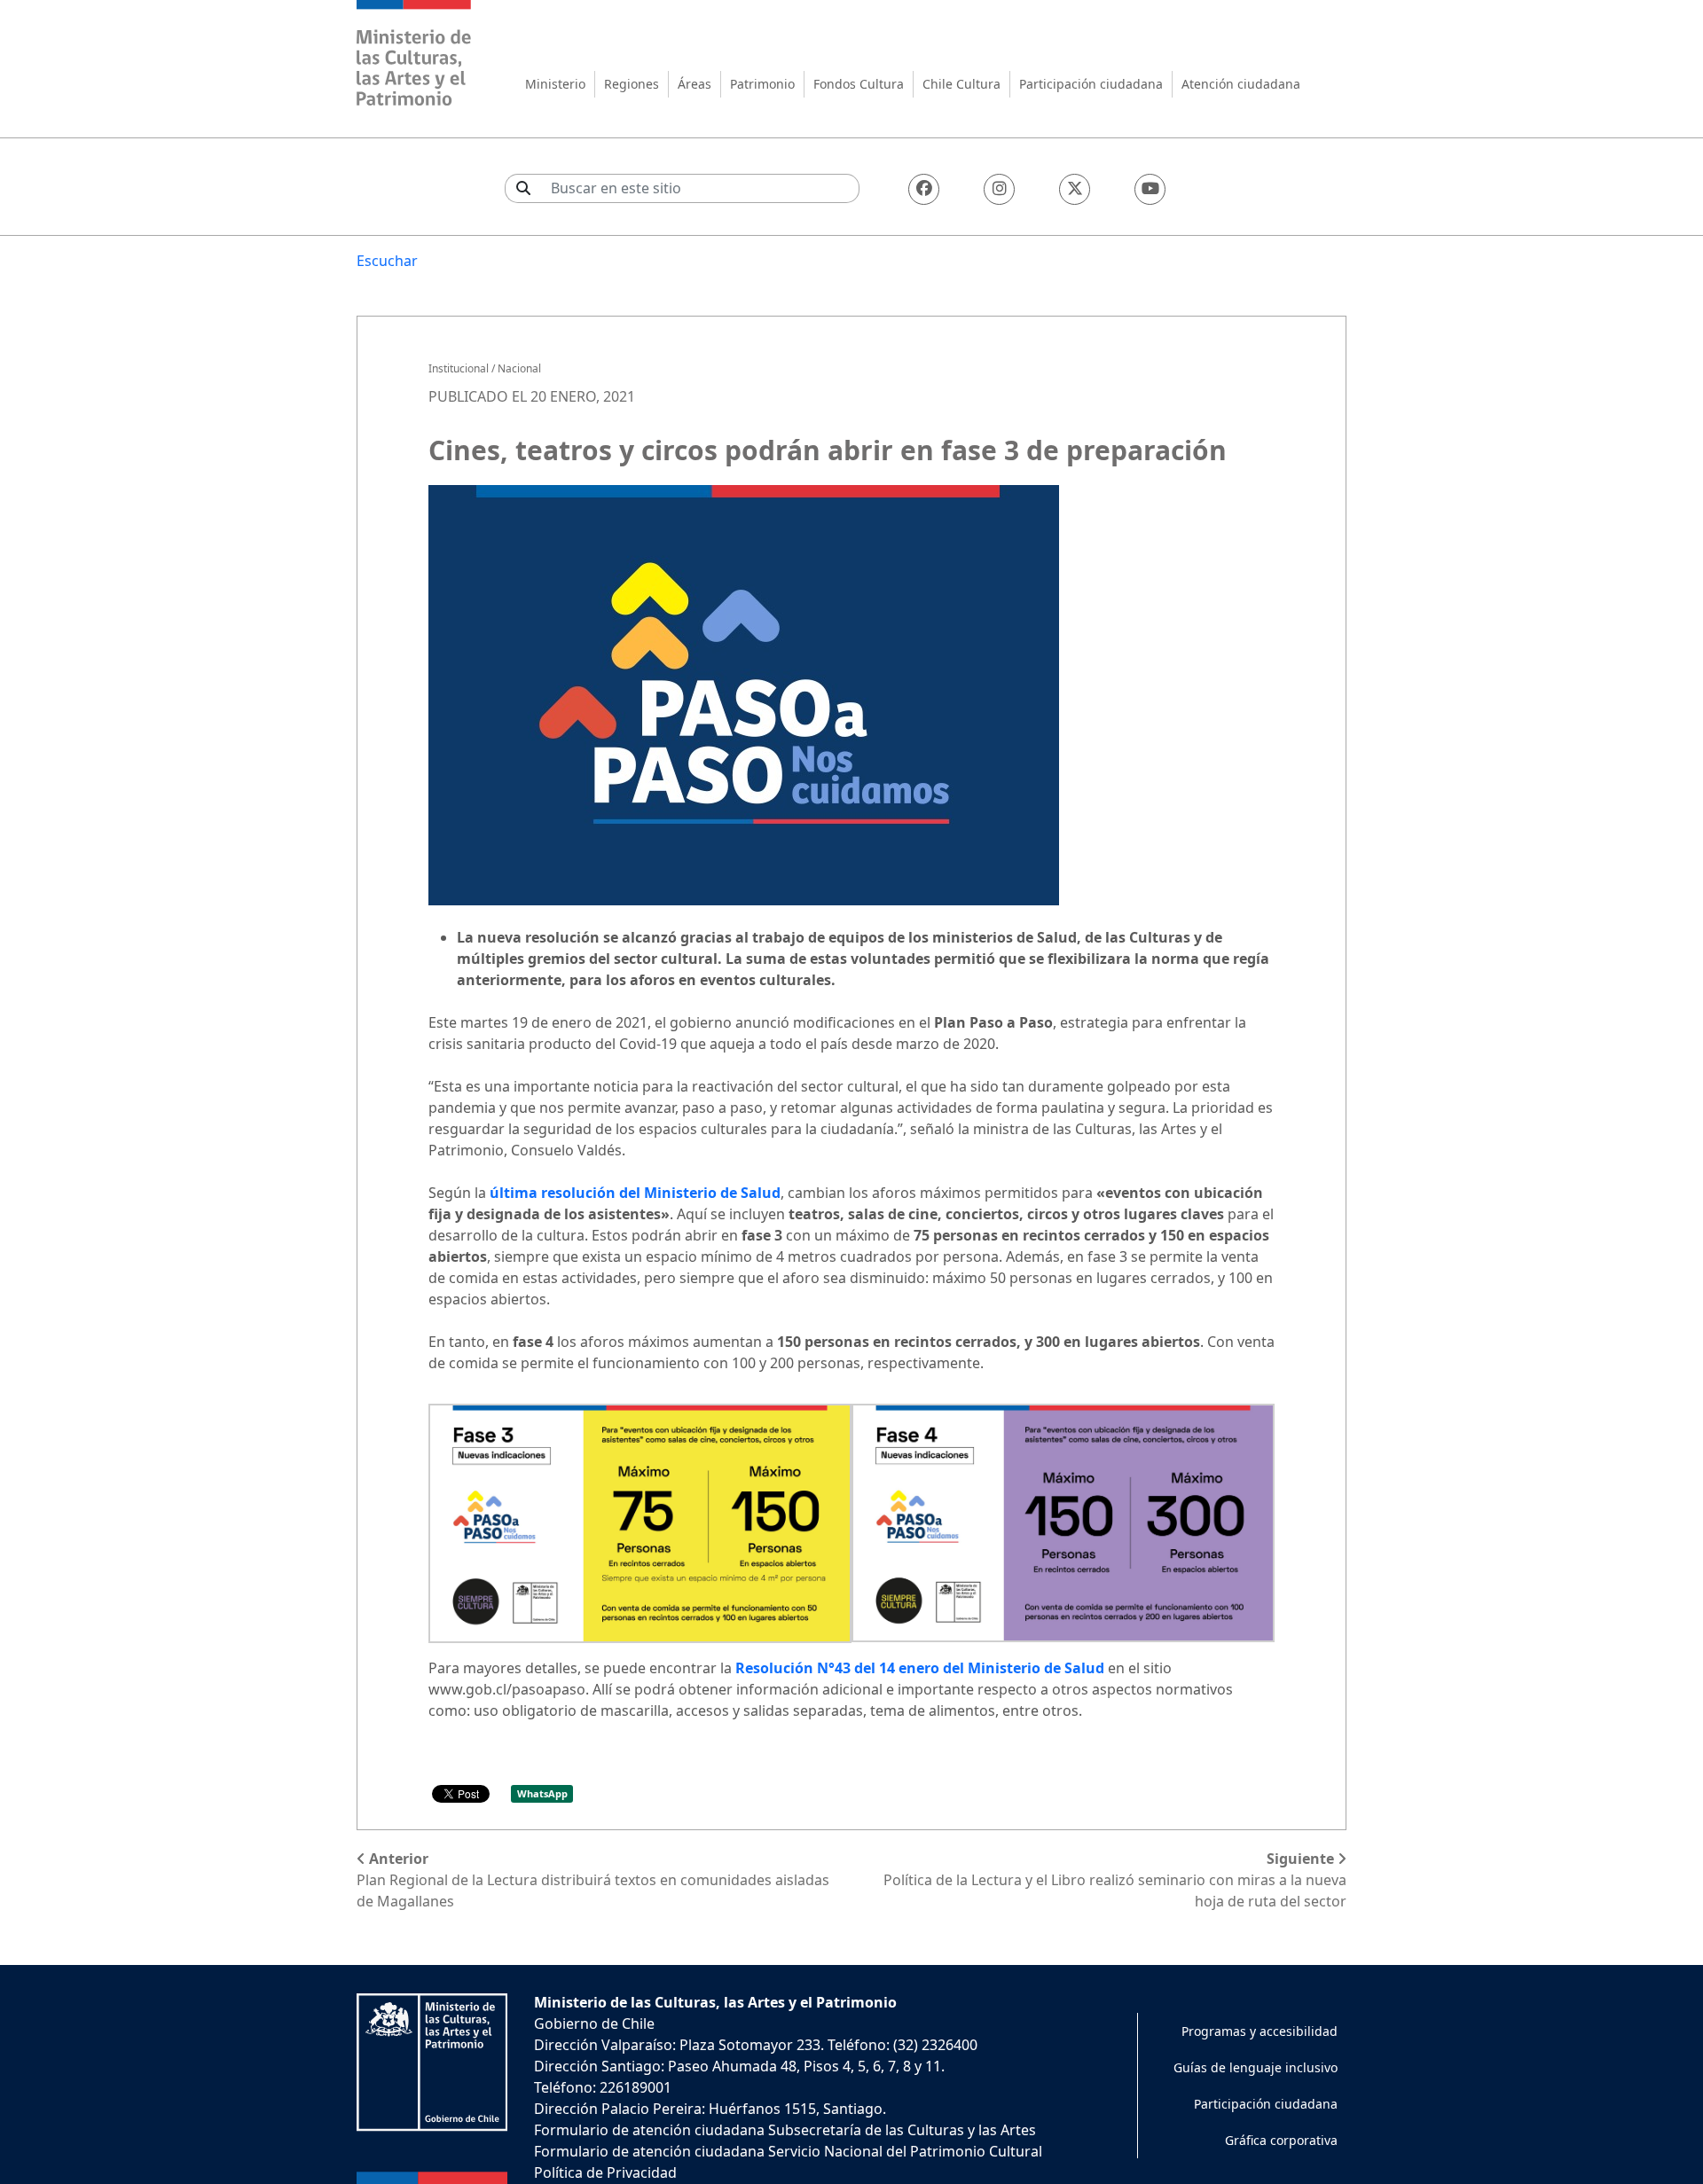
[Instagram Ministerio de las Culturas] (999, 189)
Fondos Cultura (859, 84)
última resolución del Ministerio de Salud (635, 1193)
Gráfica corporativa (1281, 2140)
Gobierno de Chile (594, 2024)
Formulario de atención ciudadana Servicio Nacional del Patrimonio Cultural (788, 2151)
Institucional (459, 368)
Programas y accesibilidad (1260, 2031)
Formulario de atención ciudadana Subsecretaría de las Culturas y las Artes (785, 2130)
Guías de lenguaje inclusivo (1256, 2067)
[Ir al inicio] (414, 55)
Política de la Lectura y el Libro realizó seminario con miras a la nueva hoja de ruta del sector (1115, 1880)
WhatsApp (542, 1793)
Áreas (695, 84)
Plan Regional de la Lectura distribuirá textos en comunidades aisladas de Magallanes (593, 1880)
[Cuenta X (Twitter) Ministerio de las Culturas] (1075, 189)
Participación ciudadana (1091, 84)
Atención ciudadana (1241, 84)
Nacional (519, 368)
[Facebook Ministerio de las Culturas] (924, 189)
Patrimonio (762, 84)
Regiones (632, 84)
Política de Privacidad (605, 2172)
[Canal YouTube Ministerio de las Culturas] (1150, 189)
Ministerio (555, 84)
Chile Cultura (961, 84)
